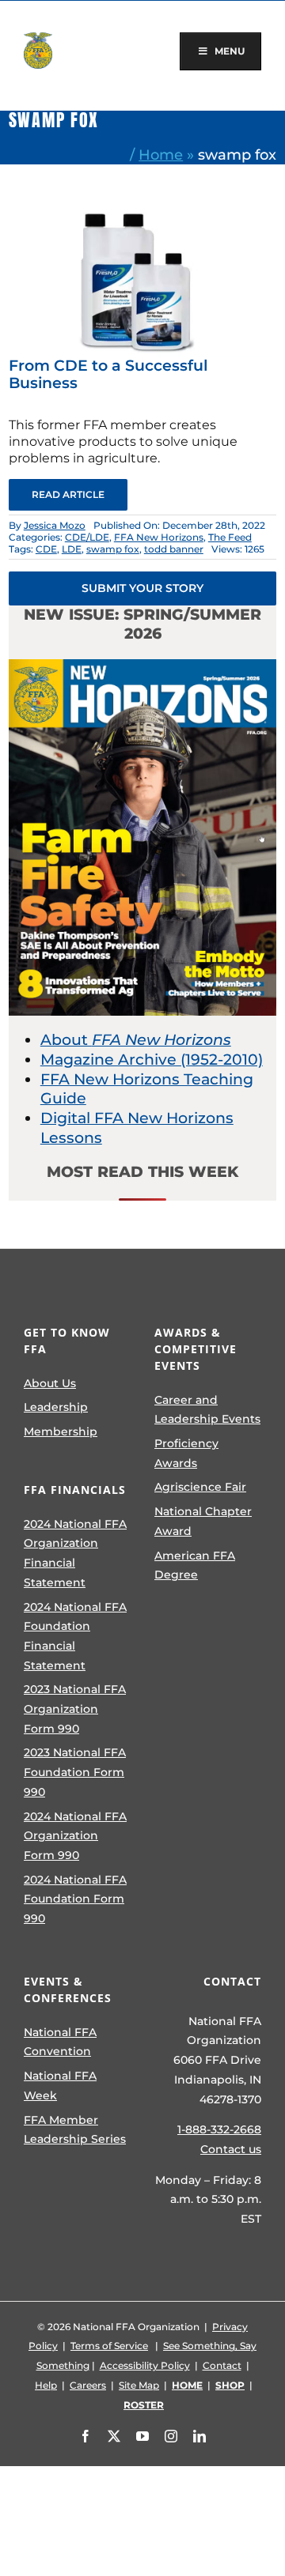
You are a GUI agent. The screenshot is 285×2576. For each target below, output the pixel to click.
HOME (187, 2385)
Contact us (231, 2149)
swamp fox (113, 549)
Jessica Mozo (55, 525)
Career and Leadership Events (207, 1410)
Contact (222, 2365)
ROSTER (144, 2405)
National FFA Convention (60, 2042)
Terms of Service (109, 2346)
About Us (50, 1383)
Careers (88, 2385)
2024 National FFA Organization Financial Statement (75, 1553)
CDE (46, 549)
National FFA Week (60, 2086)
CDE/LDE (87, 537)
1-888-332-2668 (219, 2129)
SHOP (230, 2385)
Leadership (56, 1407)
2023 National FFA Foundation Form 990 (75, 1772)
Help (46, 2385)
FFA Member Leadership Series (75, 2130)
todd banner (174, 549)
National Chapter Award (203, 1521)
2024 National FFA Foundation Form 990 (75, 1899)
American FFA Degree (195, 1565)
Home (161, 155)
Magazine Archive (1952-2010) (152, 1060)
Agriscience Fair (200, 1487)
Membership (61, 1431)
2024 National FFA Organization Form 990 (75, 1836)
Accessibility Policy (145, 2365)
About (136, 1040)
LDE (72, 549)
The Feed (230, 537)
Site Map (139, 2385)
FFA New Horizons (159, 537)
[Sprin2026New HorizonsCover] (142, 667)
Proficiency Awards (186, 1453)
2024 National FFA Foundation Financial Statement (75, 1636)
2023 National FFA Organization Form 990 (75, 1709)
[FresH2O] (142, 215)
